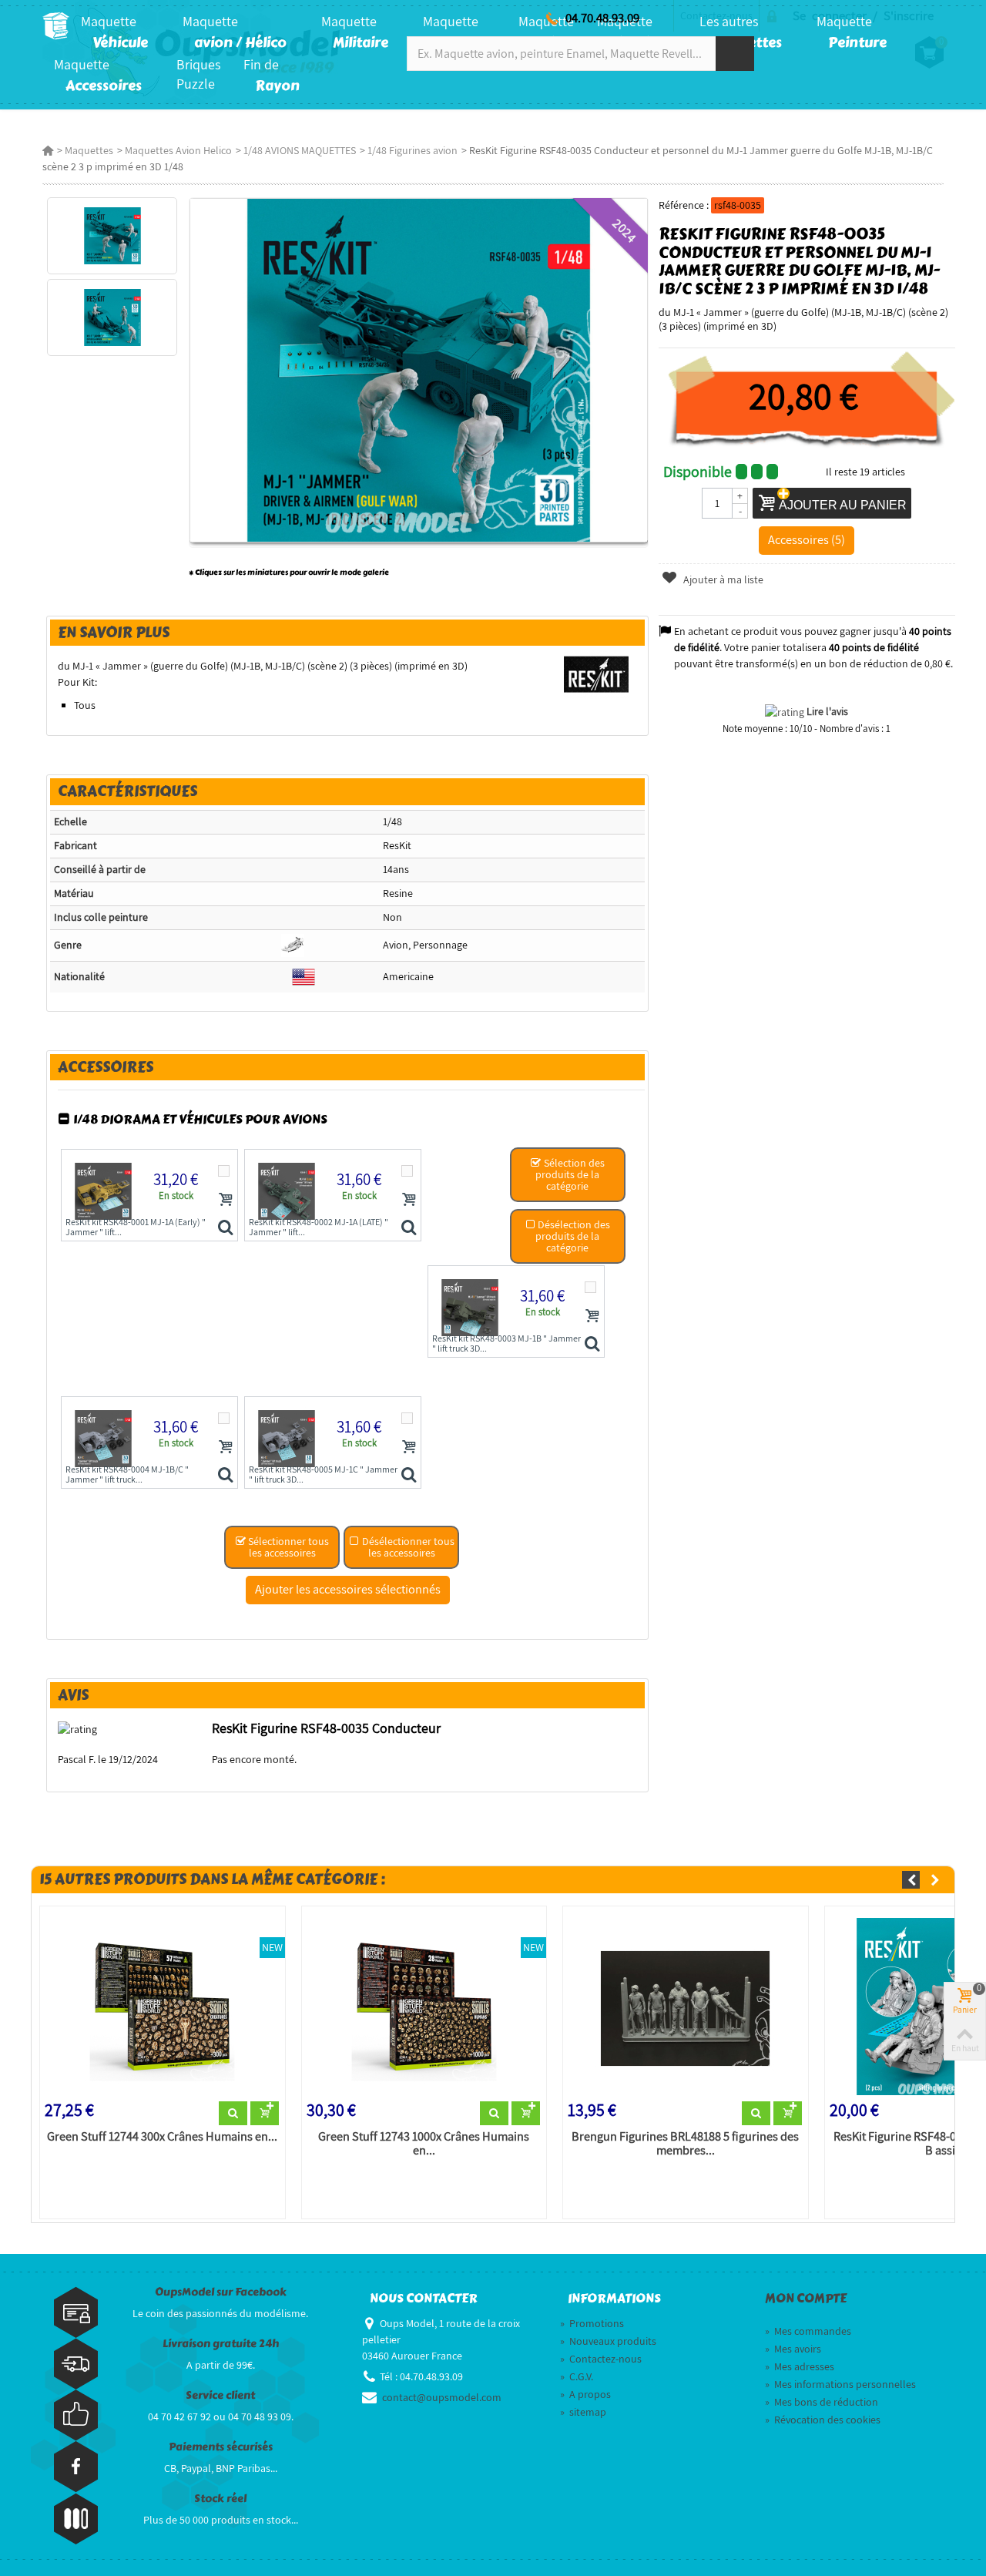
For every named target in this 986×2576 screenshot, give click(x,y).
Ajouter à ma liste (722, 579)
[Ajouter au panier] (226, 1199)
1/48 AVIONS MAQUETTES (300, 150)
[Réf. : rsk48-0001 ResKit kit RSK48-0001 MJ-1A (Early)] (225, 1228)
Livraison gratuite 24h (221, 2344)
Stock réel (220, 2499)
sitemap (583, 2412)
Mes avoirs (793, 2349)
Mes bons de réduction (822, 2402)
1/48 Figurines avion (413, 150)
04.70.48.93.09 (602, 18)
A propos (585, 2394)
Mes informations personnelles (840, 2384)
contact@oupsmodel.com (442, 2397)
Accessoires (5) (807, 539)
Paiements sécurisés (221, 2447)
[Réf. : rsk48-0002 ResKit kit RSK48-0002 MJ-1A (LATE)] (409, 1228)
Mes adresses (800, 2366)
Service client (220, 2395)
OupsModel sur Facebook (221, 2292)
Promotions (592, 2323)
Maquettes (89, 150)
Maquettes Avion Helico (178, 150)
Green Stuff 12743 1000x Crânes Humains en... (424, 2144)
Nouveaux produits (608, 2341)
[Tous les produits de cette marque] (597, 673)
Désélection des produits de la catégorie (573, 1236)
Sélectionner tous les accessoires (287, 1547)
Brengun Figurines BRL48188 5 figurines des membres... (685, 2144)
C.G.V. (577, 2376)
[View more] (233, 2114)
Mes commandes (808, 2331)
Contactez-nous (601, 2359)
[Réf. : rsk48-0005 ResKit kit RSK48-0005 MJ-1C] (409, 1476)
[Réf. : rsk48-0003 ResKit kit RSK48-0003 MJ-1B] (592, 1345)
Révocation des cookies (823, 2420)
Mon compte (806, 2299)
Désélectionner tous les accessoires (407, 1547)
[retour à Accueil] (48, 150)
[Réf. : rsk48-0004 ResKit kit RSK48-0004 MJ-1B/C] (225, 1476)
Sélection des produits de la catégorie (570, 1174)
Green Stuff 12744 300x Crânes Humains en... (162, 2137)
